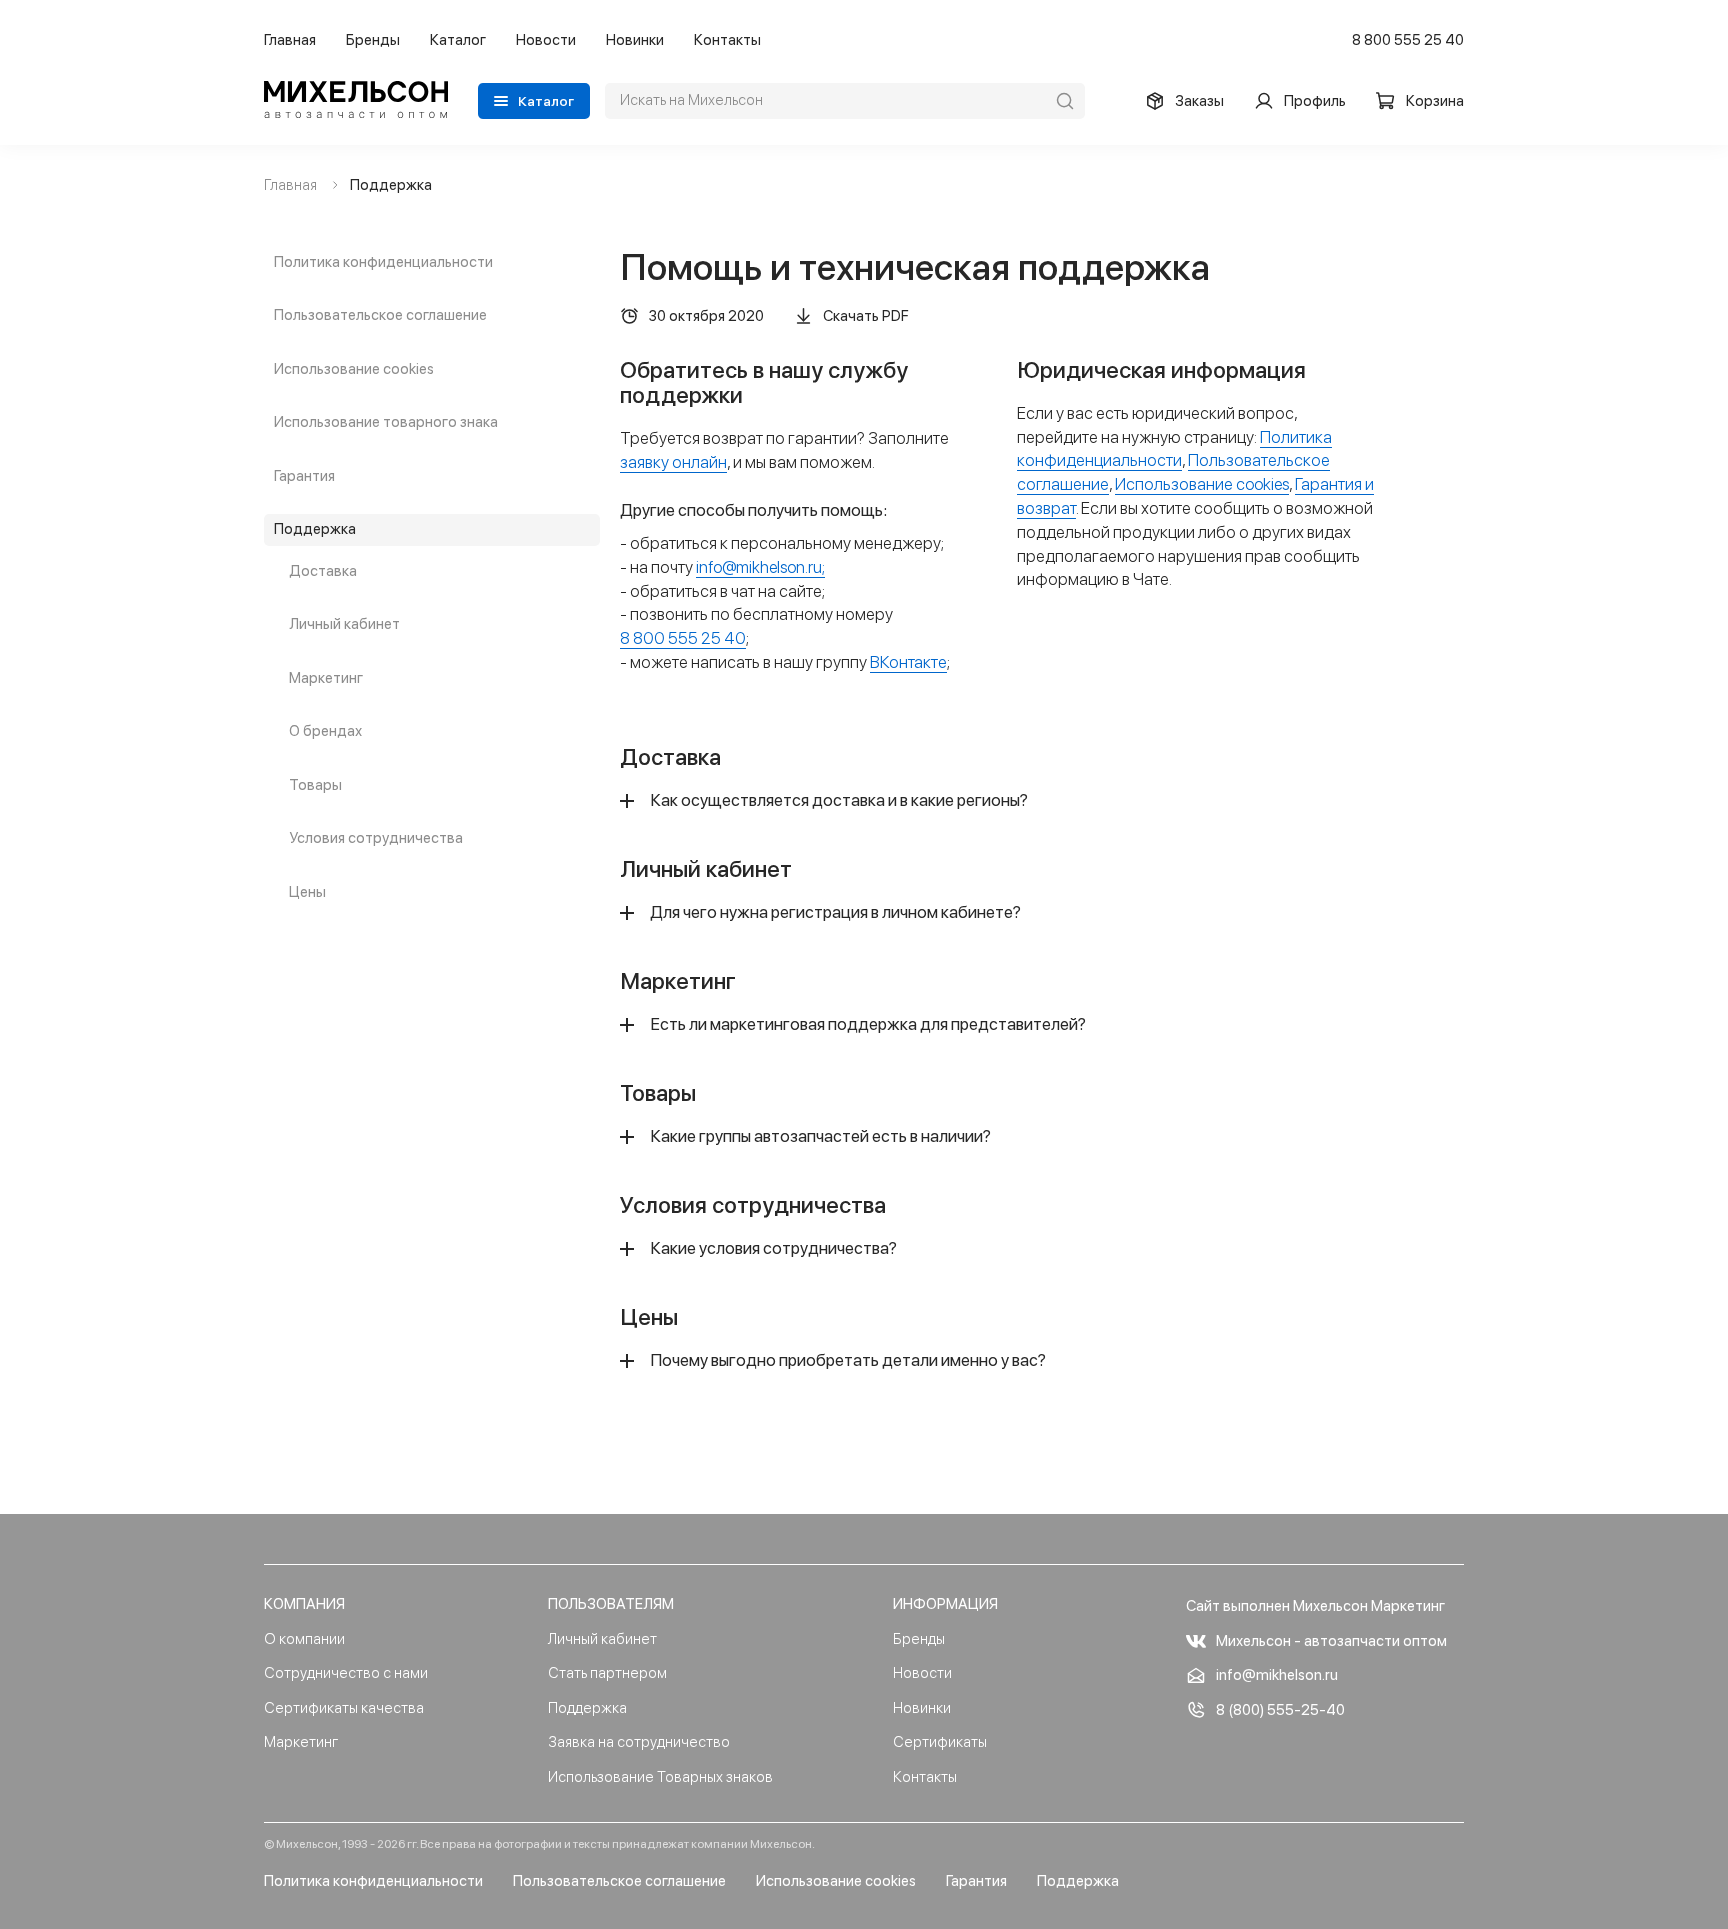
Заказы (1199, 101)
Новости (546, 40)
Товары (315, 785)
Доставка (323, 571)
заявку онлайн (673, 462)
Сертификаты (940, 1742)
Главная (290, 40)
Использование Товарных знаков (660, 1777)
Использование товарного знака (386, 422)
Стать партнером (607, 1673)
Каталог (458, 40)
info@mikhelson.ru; (760, 567)
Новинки (635, 40)
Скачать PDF (866, 316)
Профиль (1315, 101)
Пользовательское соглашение (380, 315)
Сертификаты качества (344, 1708)
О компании (304, 1639)
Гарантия (304, 476)
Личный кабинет (344, 624)
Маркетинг (326, 678)
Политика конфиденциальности (383, 262)
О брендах (325, 731)
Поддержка (315, 529)
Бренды (373, 40)
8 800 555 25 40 (1408, 40)
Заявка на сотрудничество (639, 1742)
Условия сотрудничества (376, 838)
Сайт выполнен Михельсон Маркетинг (1315, 1606)
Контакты (727, 40)
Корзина (1435, 101)
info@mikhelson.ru (1277, 1675)
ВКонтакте (908, 662)
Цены (307, 892)
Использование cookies (354, 369)
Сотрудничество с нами (346, 1673)
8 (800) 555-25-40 (1280, 1710)
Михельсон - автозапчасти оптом (1331, 1641)
